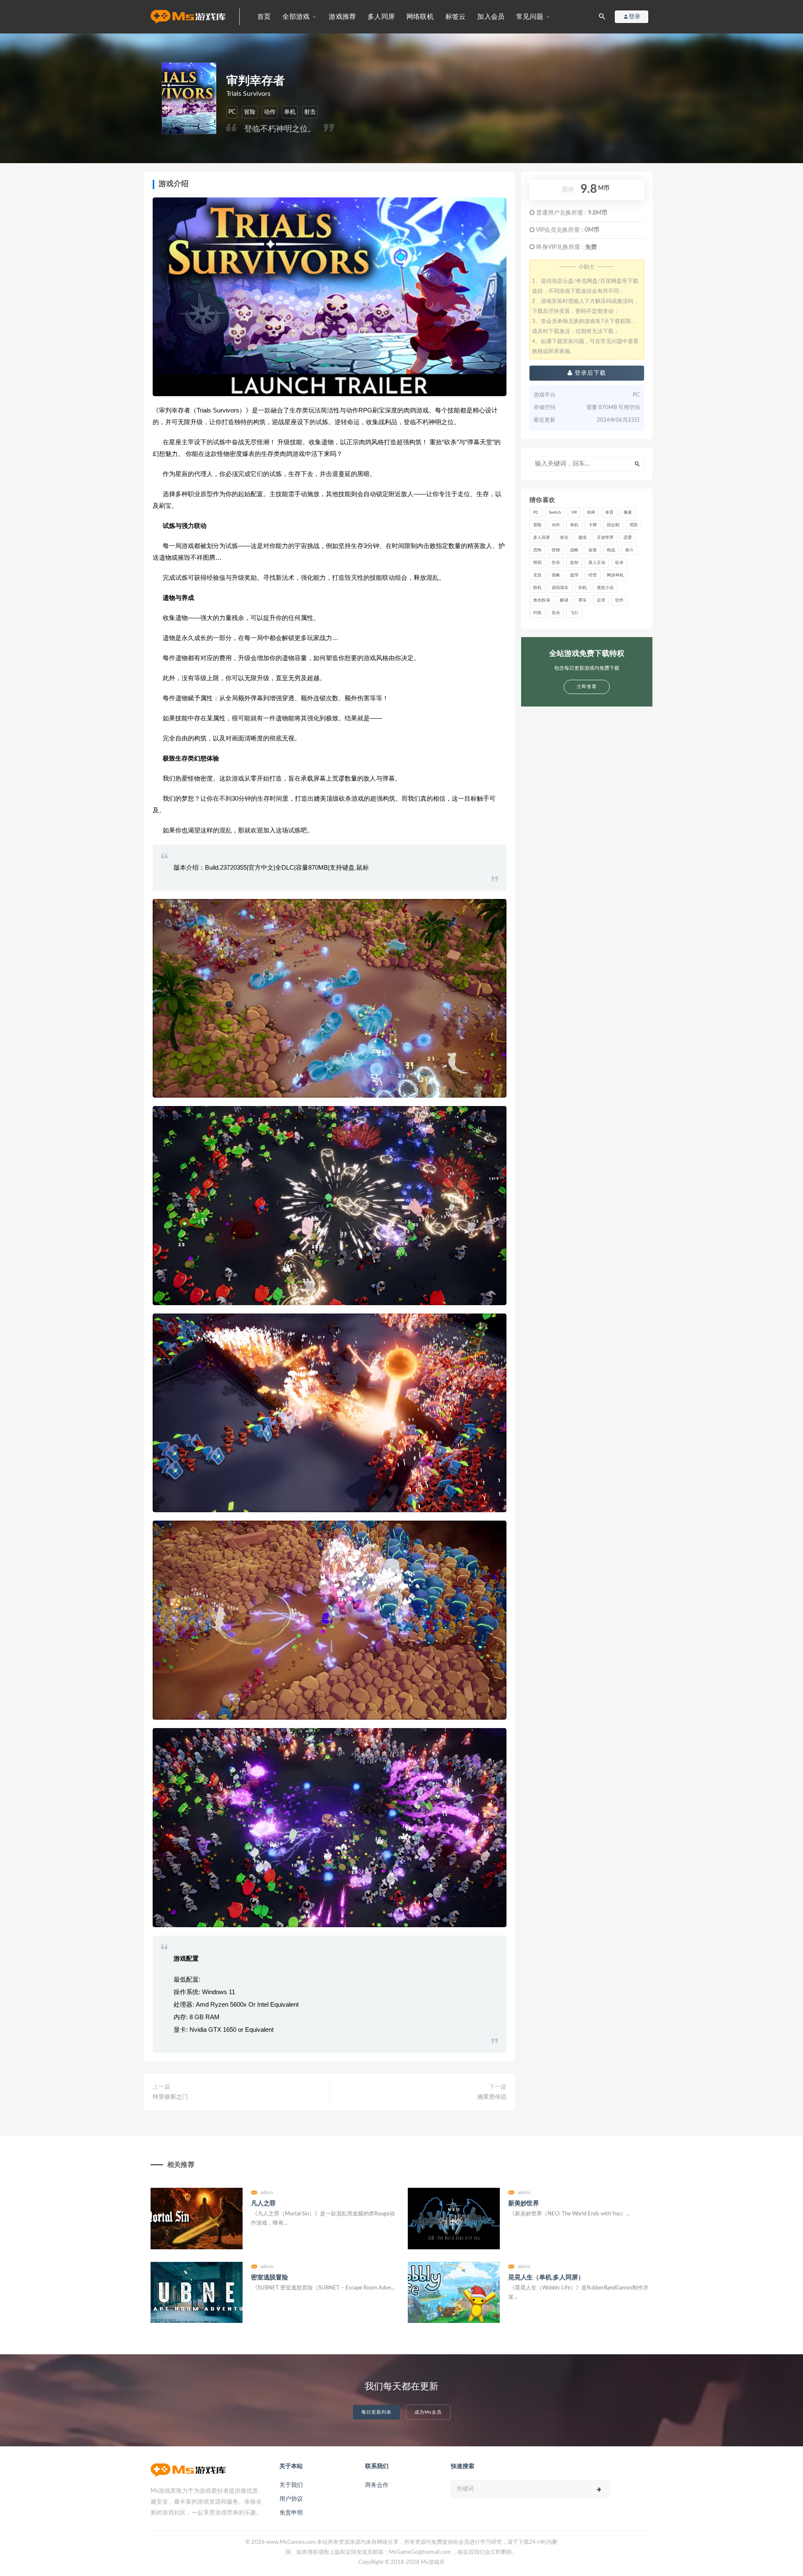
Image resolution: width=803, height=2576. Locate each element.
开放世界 (605, 538)
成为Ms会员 (428, 2412)
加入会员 (491, 17)
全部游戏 (296, 17)
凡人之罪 (263, 2203)
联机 (537, 588)
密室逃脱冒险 (270, 2278)
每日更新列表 (376, 2412)
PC (232, 112)
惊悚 (556, 550)
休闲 (591, 512)
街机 (583, 588)
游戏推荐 (342, 17)
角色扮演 (542, 600)
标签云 (456, 17)
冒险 (250, 112)
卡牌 (593, 525)
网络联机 (420, 17)
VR (574, 512)
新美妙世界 (524, 2203)
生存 (556, 563)
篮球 (574, 575)
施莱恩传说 (492, 2097)
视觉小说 (605, 588)
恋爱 (628, 538)
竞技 (537, 575)
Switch (555, 512)
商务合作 (377, 2485)
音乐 (556, 613)
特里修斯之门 (170, 2097)
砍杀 (619, 563)
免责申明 (291, 2513)
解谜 (564, 600)
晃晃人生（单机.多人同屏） (546, 2278)
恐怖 (537, 550)
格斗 (629, 550)
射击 (310, 112)
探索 (593, 550)
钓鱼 (537, 613)
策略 (556, 575)
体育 (609, 512)
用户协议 (291, 2499)
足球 (601, 600)
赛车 (583, 600)
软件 (619, 600)
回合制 (613, 525)
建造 (583, 538)
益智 (574, 563)
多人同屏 (381, 17)
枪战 (611, 550)
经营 (593, 575)
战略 (574, 550)
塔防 (634, 525)
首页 (264, 17)
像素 (628, 512)
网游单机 (615, 575)
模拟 (537, 563)
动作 (270, 112)
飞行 (574, 613)
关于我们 (291, 2485)
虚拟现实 (560, 588)
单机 (290, 112)
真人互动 (597, 563)
